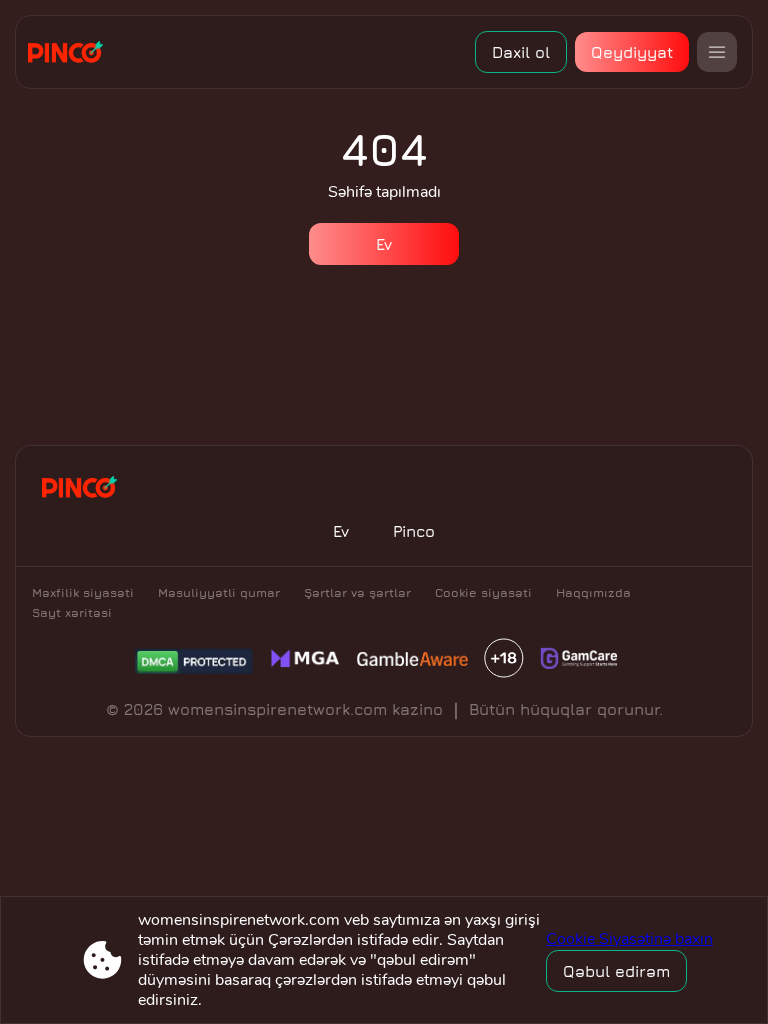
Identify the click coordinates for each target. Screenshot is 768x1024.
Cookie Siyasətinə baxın (629, 939)
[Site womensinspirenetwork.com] (72, 52)
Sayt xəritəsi (72, 612)
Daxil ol (521, 52)
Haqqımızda (593, 592)
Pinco (414, 531)
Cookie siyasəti (483, 592)
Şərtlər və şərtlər (357, 592)
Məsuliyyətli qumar (219, 592)
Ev (384, 244)
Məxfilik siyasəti (83, 592)
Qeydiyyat (632, 52)
